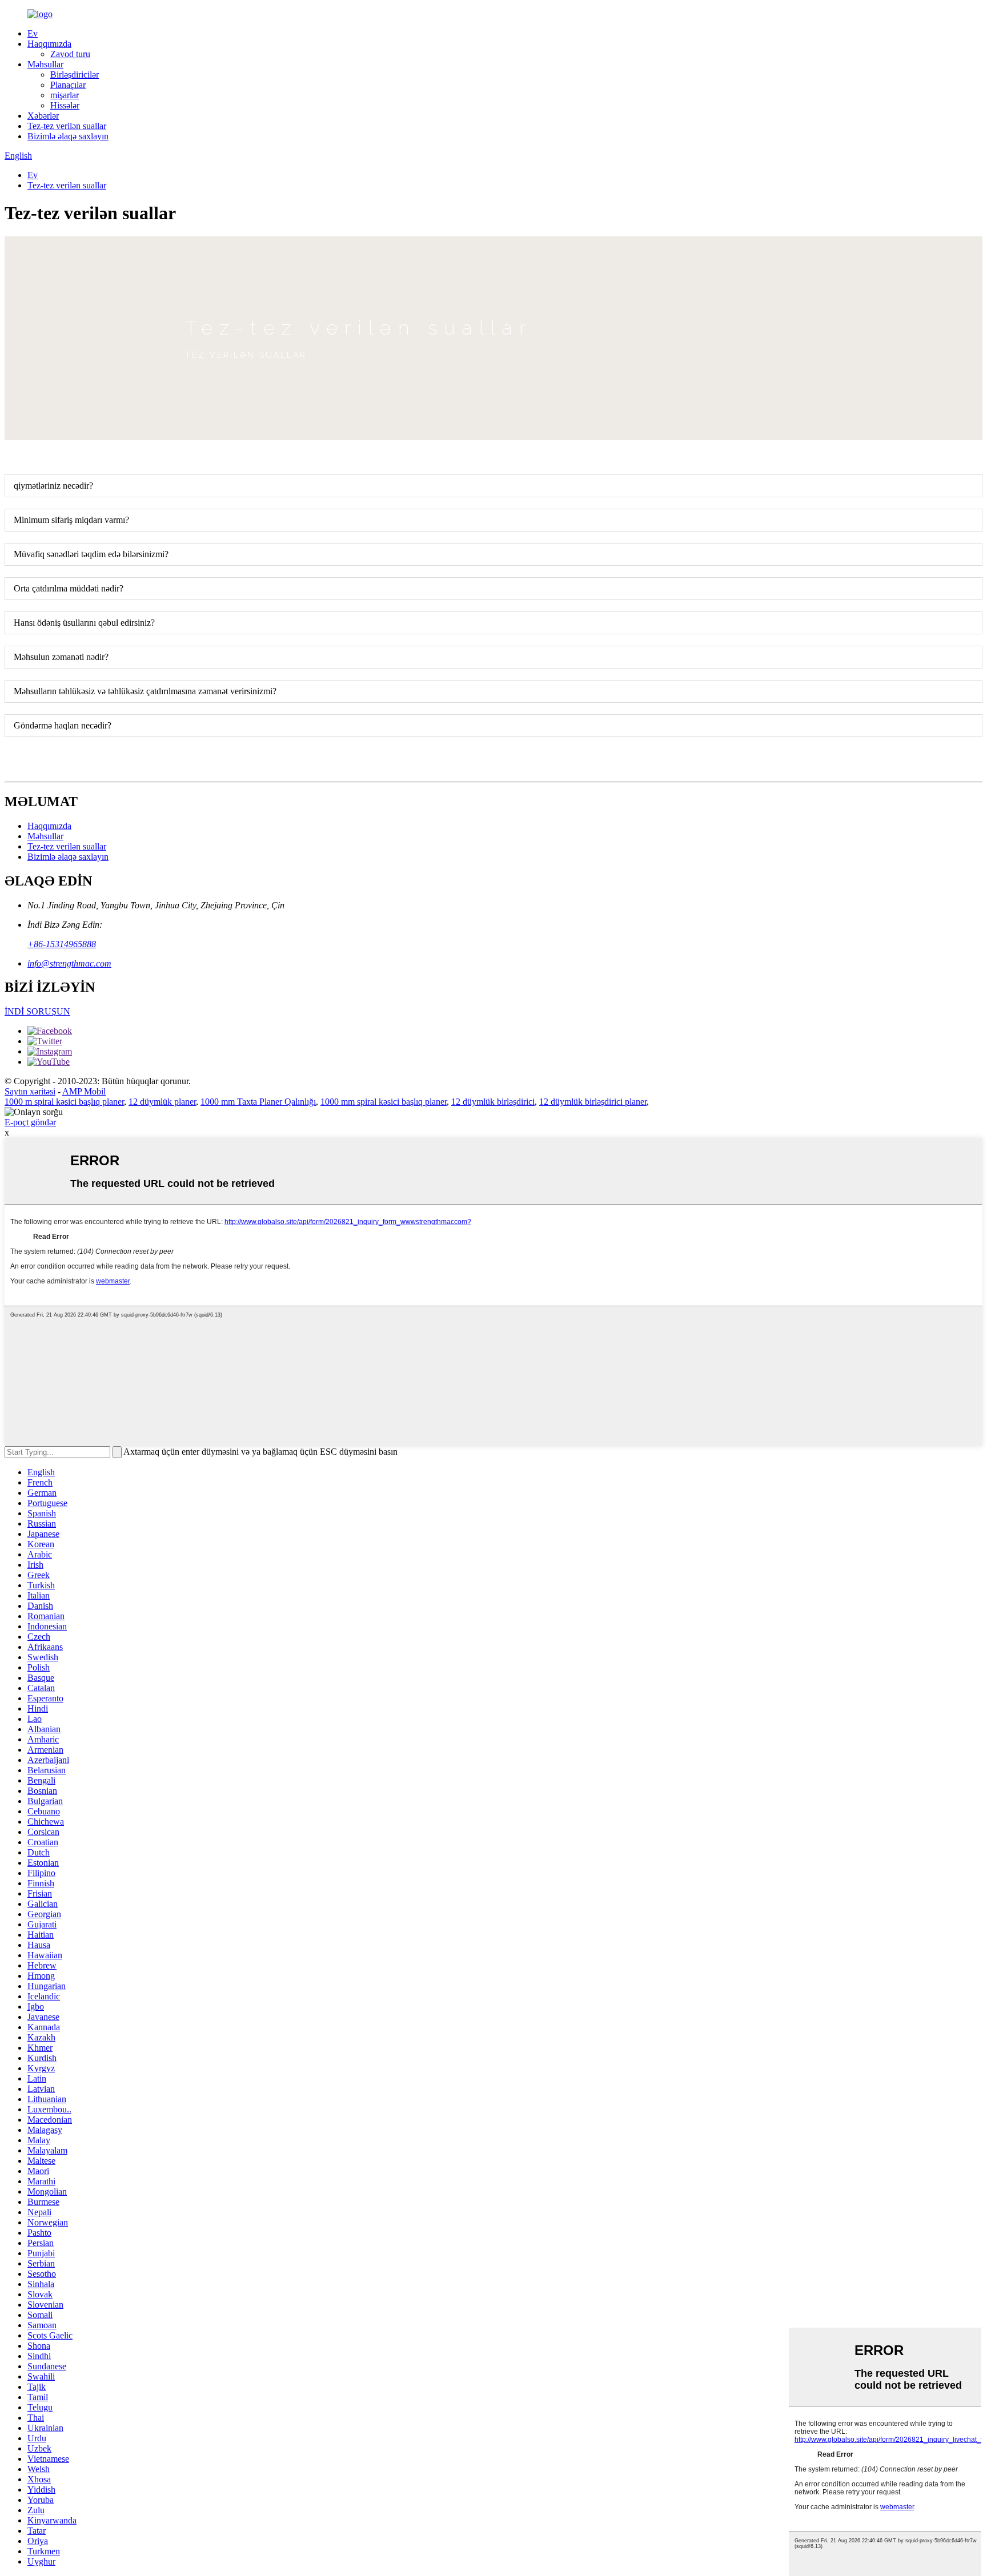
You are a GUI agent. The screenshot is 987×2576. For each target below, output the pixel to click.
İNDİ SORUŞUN (37, 1011)
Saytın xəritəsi (30, 1091)
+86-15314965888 (62, 944)
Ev (33, 33)
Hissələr (65, 105)
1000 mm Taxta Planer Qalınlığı (258, 1102)
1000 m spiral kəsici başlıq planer (64, 1102)
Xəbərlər (43, 116)
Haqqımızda (49, 44)
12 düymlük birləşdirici (493, 1102)
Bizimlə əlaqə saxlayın (68, 136)
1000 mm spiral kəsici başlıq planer (384, 1102)
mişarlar (65, 95)
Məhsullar (45, 64)
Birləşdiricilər (75, 75)
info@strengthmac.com (69, 963)
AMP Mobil (84, 1091)
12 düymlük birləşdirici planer (593, 1102)
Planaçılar (68, 85)
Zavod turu (70, 54)
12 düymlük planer (162, 1102)
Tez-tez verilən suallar (67, 126)
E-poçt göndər (30, 1122)
